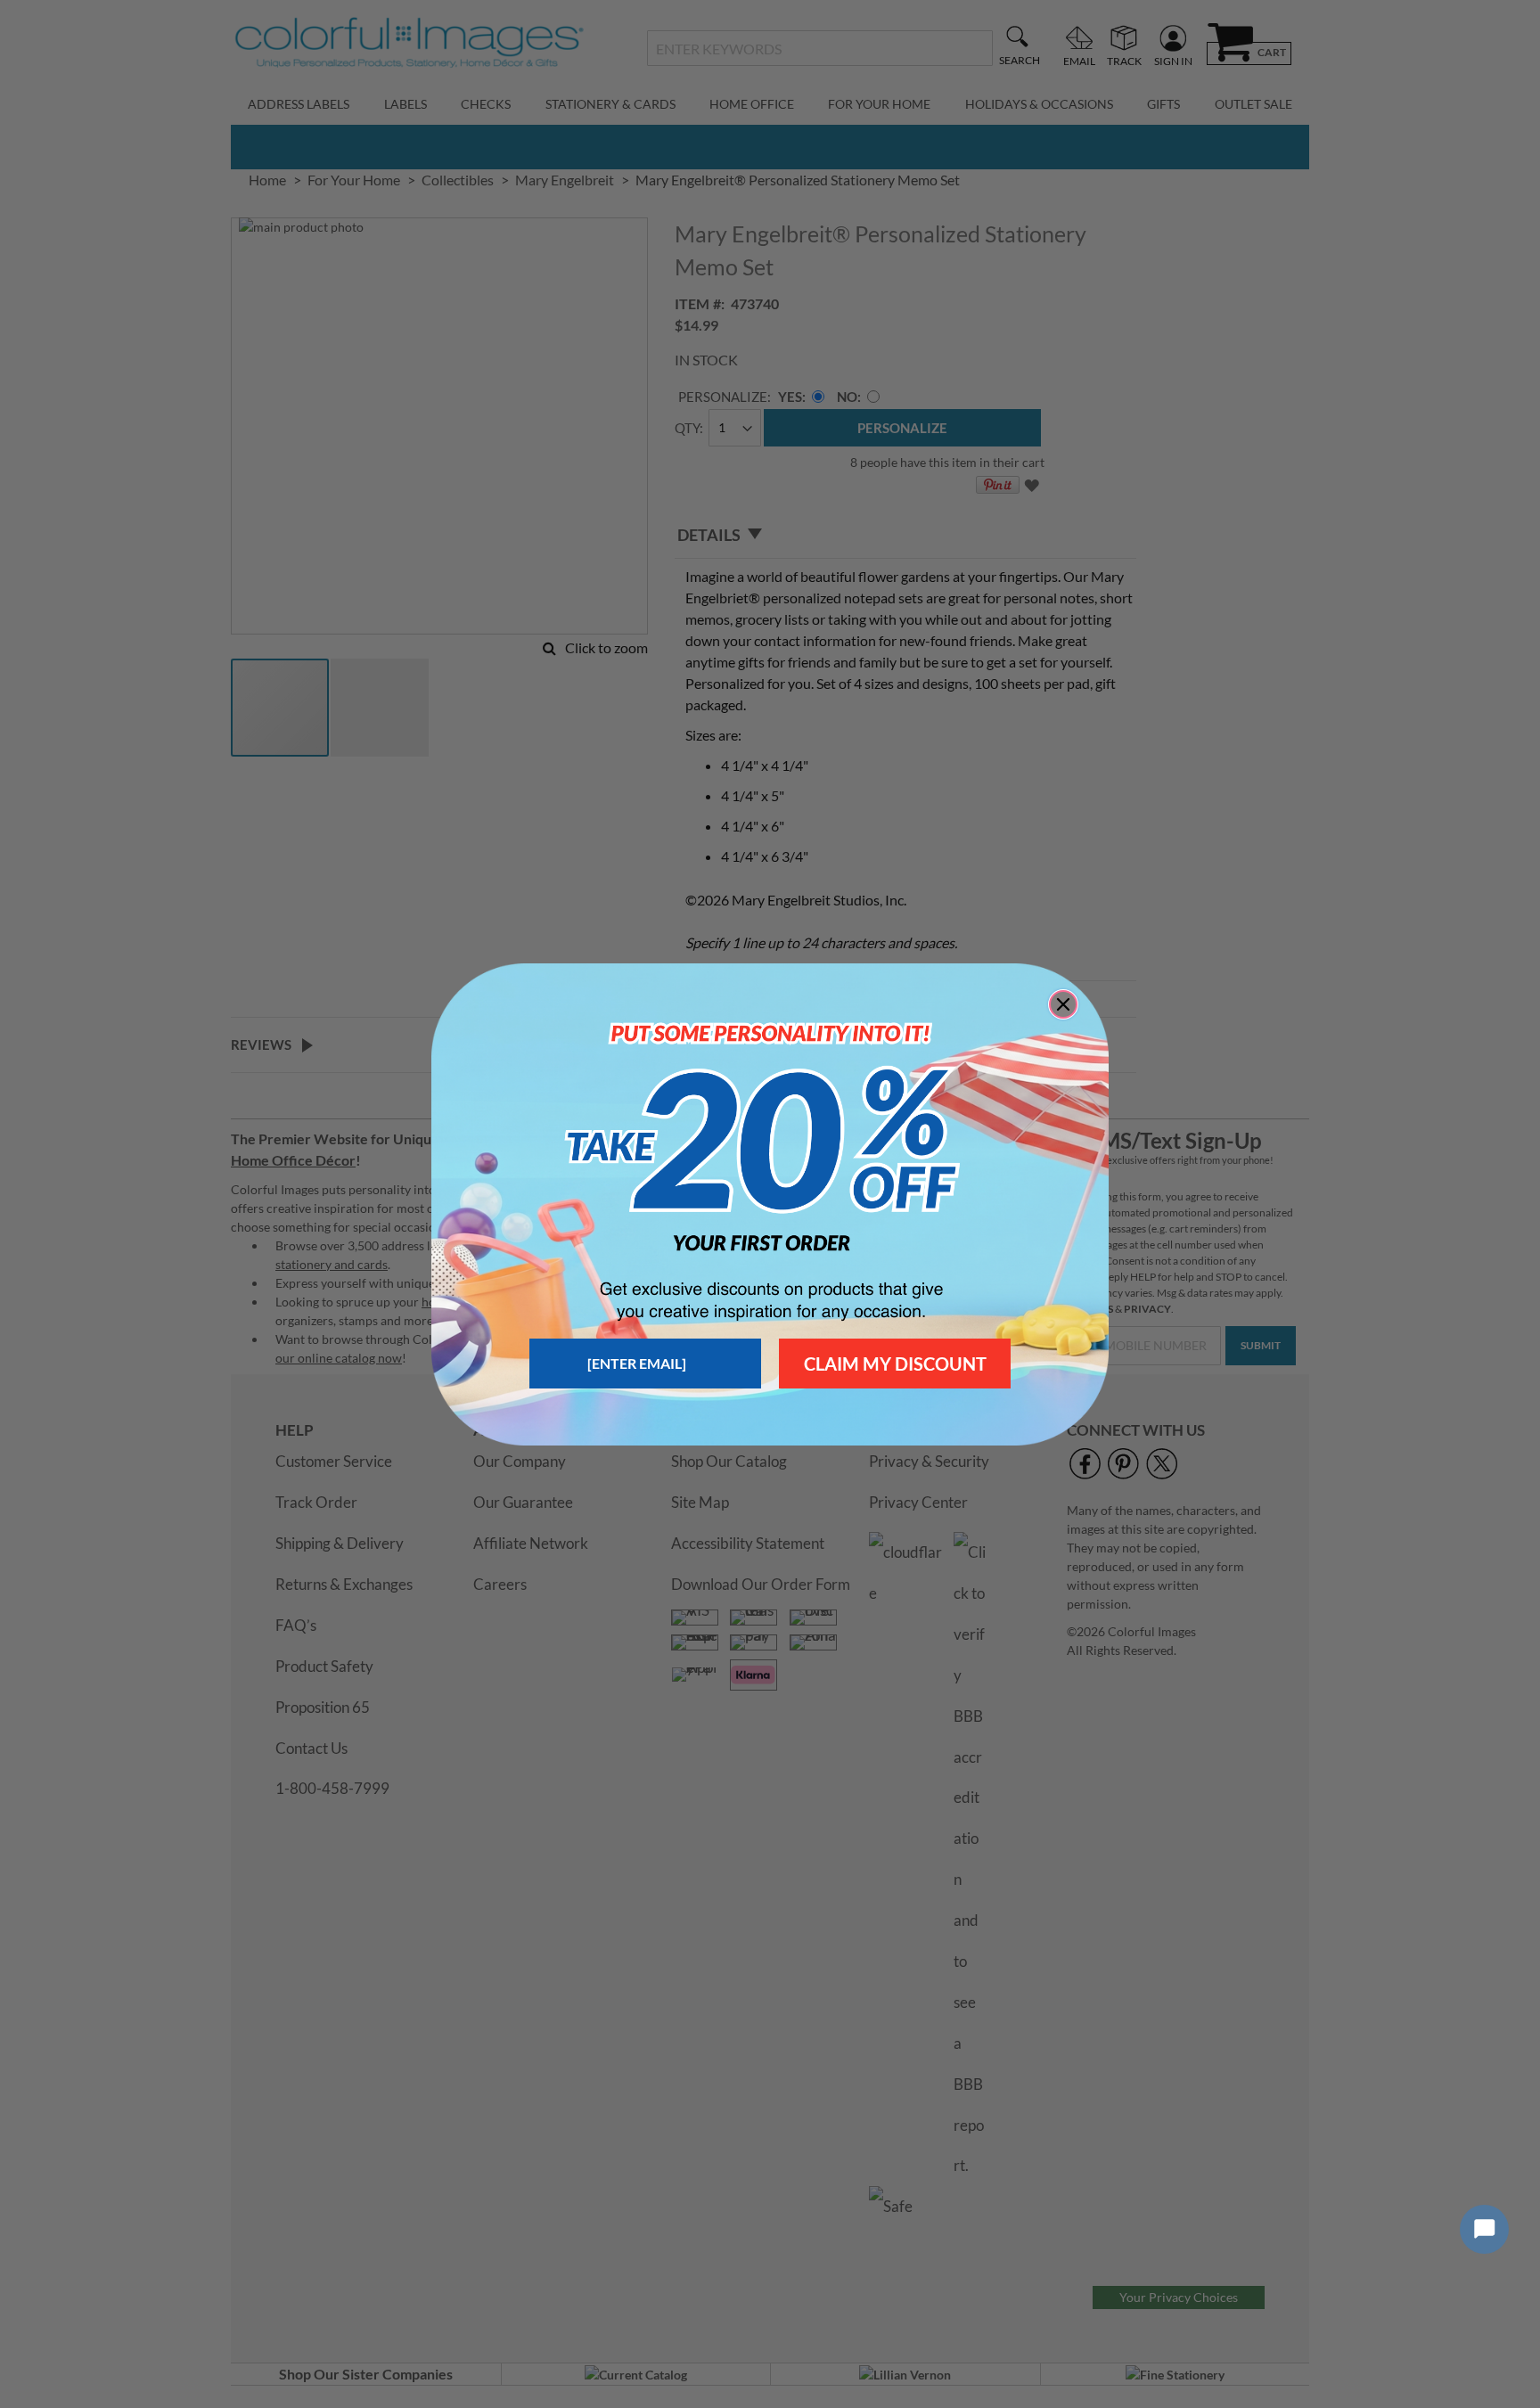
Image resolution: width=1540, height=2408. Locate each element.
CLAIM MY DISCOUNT (895, 1364)
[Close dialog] (1063, 1004)
